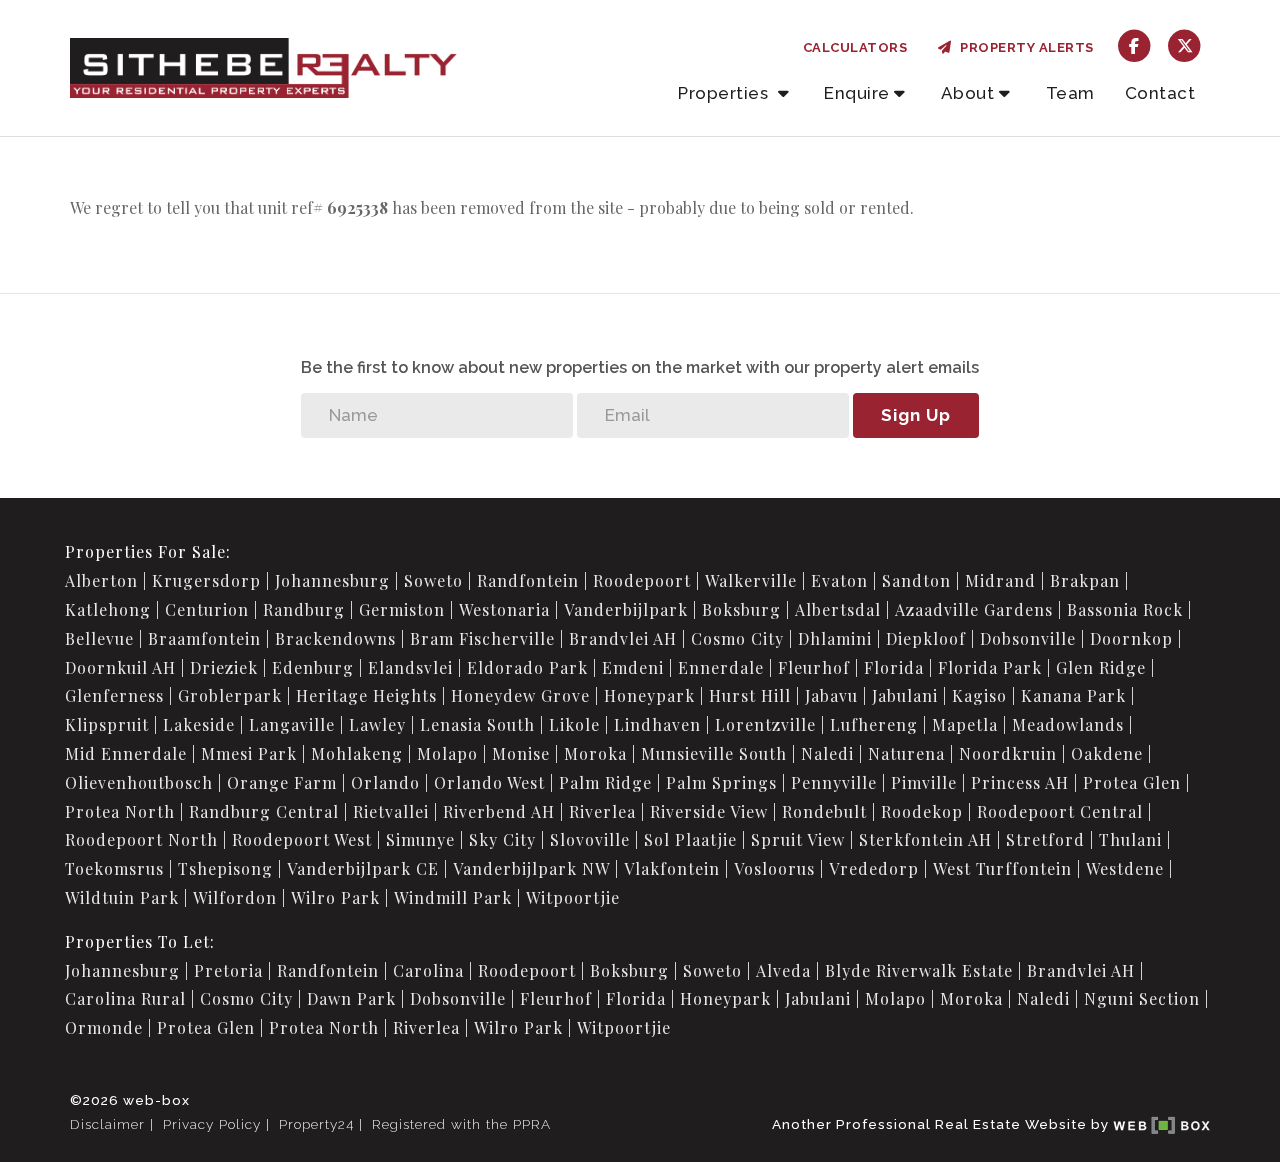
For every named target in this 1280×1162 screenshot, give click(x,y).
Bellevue (99, 638)
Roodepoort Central (1060, 811)
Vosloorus (774, 868)
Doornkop (1131, 638)
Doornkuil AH (120, 667)
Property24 (316, 1124)
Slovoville (590, 839)
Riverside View (709, 811)
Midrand (1000, 580)
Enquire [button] (857, 93)
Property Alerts (1023, 47)
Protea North (120, 811)
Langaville (292, 724)
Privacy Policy (212, 1124)
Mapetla (965, 724)
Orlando (385, 782)
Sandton (916, 580)
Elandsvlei (410, 667)
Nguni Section (1142, 998)
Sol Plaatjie (690, 839)
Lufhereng (874, 724)
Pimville (924, 782)
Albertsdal (838, 609)
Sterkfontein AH (925, 839)
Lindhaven (657, 724)
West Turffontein (1002, 868)
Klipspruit (107, 724)
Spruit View (798, 839)
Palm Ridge (605, 782)
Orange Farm (282, 782)
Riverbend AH (499, 811)
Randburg (304, 609)
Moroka (595, 753)
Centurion (207, 609)
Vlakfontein (672, 868)
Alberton (101, 580)
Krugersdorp (206, 580)
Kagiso (979, 695)
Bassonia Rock (1125, 609)
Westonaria (504, 609)
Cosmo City (737, 638)
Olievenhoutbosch (139, 782)
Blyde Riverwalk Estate (919, 970)
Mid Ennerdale (126, 753)
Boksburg (741, 609)
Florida (894, 667)
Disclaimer (107, 1124)
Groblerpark (230, 695)
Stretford (1045, 839)
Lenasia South (477, 724)
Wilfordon (235, 897)
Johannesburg (332, 580)
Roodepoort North (141, 839)
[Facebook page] (1134, 44)
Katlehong (108, 609)
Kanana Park (1073, 695)
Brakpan (1085, 580)
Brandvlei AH (623, 638)
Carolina (428, 970)
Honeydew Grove (520, 695)
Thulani (1130, 839)
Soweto (433, 580)
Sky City (502, 839)
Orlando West (489, 782)
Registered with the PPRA (461, 1124)
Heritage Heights (366, 695)
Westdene (1125, 868)
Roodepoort (642, 580)
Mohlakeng (357, 753)
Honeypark (649, 695)
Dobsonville (1028, 638)
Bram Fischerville (482, 638)
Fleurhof (814, 667)
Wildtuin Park (122, 897)
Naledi (827, 753)
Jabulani (905, 695)
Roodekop (922, 811)
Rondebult (824, 811)
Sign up (916, 415)
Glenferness (114, 695)
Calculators (855, 47)
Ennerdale (721, 667)
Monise (521, 753)
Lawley (377, 724)
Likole (574, 724)
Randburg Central (264, 811)
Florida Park (990, 667)
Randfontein (528, 580)
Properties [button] (725, 93)
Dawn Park (351, 998)
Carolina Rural (125, 998)
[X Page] (1184, 44)
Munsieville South (714, 753)
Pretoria (228, 970)
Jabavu (831, 695)
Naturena (906, 753)
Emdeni (633, 667)
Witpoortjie (573, 897)
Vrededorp (874, 868)
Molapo (447, 753)
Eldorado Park (527, 667)
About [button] (968, 93)
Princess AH (1020, 782)
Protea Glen (1132, 782)
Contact (1160, 93)
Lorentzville (765, 724)
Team (1070, 93)
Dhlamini (835, 638)
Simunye (420, 839)
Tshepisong (225, 868)
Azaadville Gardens (974, 609)
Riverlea (602, 811)
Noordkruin (1008, 753)
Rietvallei (391, 811)
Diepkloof (926, 638)
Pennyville (834, 782)
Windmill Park (453, 897)
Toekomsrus (114, 868)
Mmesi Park (249, 753)
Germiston (402, 609)
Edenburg (313, 667)
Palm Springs (721, 782)
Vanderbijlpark (626, 609)
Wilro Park (335, 897)
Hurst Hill (750, 695)
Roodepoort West (302, 839)
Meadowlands (1068, 724)
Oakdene (1107, 753)
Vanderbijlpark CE (363, 868)
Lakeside (199, 724)
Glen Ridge (1101, 667)
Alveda (783, 970)
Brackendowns (335, 638)
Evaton (839, 580)
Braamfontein (204, 638)
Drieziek (224, 667)
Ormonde (104, 1027)
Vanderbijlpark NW (531, 868)
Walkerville (751, 580)
